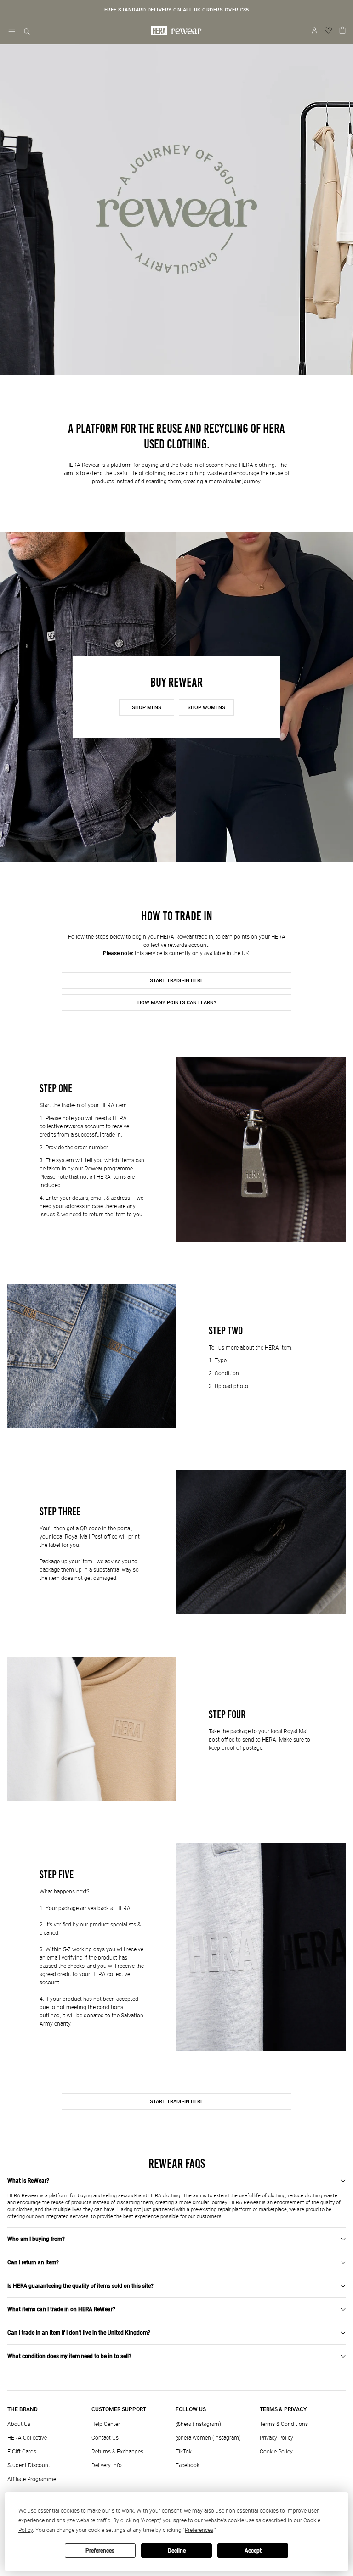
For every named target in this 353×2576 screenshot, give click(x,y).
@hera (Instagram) (198, 2424)
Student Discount (29, 2465)
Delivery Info (107, 2465)
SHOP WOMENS (206, 708)
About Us (19, 2424)
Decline (177, 2551)
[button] (27, 32)
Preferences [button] (199, 2530)
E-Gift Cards (22, 2452)
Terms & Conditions (284, 2424)
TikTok (184, 2452)
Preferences (100, 2551)
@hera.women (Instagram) (208, 2438)
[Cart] (342, 29)
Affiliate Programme (32, 2479)
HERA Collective (27, 2438)
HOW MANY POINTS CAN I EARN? (177, 1003)
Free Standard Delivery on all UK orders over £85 (177, 10)
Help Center (106, 2424)
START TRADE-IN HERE (176, 981)
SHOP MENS (147, 708)
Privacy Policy (276, 2438)
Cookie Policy (276, 2452)
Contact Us (105, 2438)
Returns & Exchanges (117, 2452)
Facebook (188, 2465)
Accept (253, 2551)
